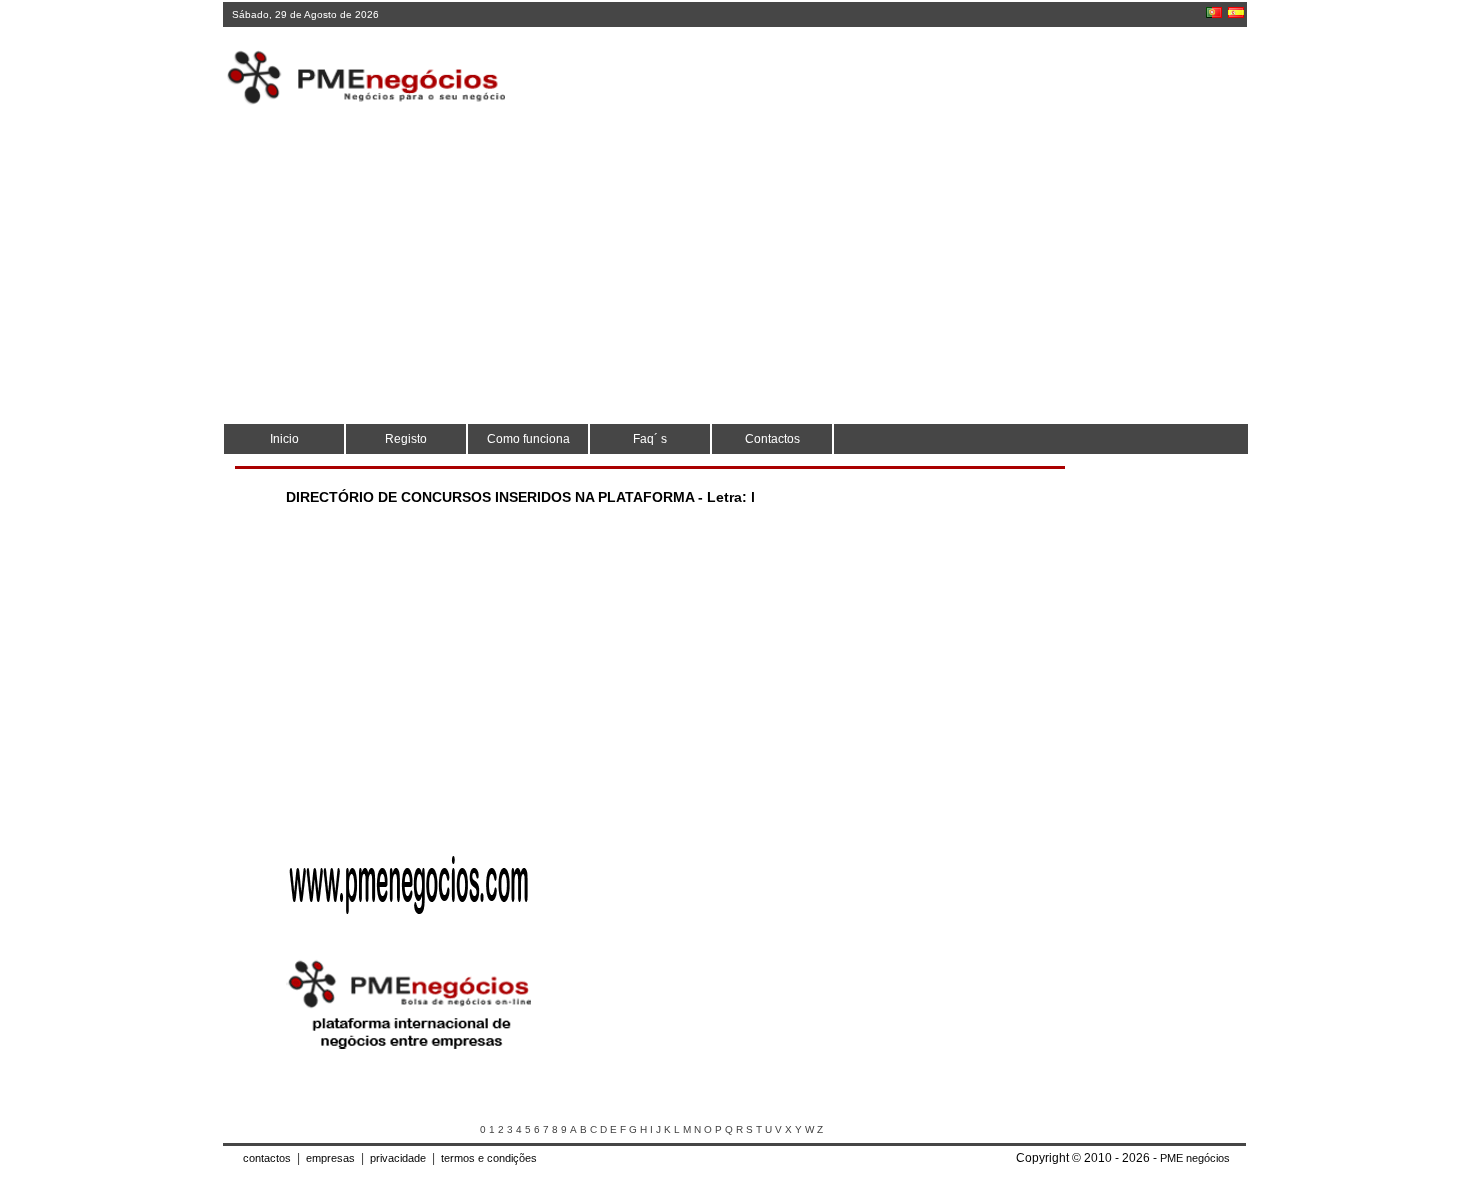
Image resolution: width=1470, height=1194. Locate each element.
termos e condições (489, 1158)
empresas (330, 1158)
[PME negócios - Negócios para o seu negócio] (409, 1052)
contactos (267, 1158)
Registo (406, 439)
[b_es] (1236, 12)
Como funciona (528, 439)
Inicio (284, 439)
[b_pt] (1214, 12)
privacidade (398, 1158)
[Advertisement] (880, 80)
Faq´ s (650, 439)
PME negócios (1195, 1158)
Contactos (772, 439)
